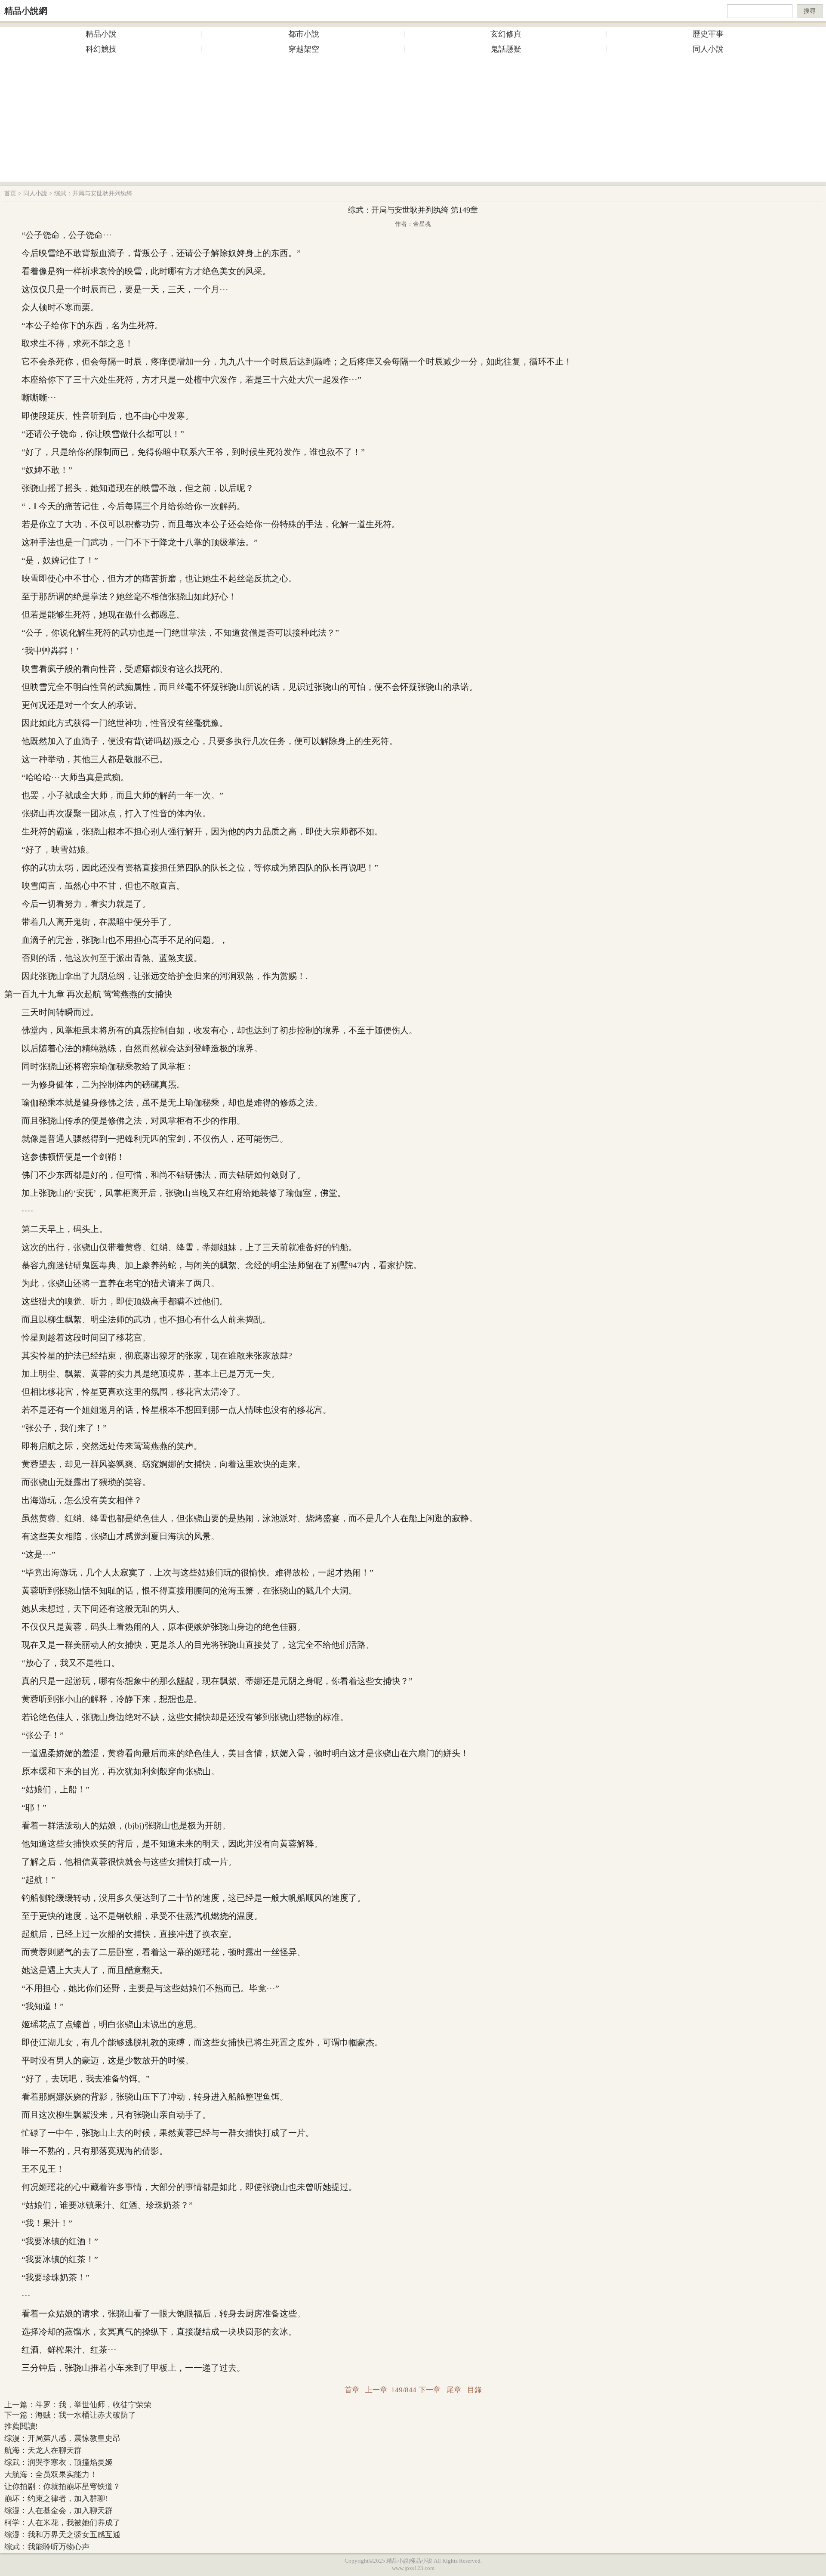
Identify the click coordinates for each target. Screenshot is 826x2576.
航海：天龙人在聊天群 (43, 2450)
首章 (352, 2390)
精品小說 (101, 34)
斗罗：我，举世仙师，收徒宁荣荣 (93, 2405)
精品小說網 (26, 11)
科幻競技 (101, 49)
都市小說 (304, 34)
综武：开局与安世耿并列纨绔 (93, 193)
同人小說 (708, 49)
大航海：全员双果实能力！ (51, 2474)
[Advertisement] (413, 121)
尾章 (454, 2390)
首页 (10, 193)
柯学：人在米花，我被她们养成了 (62, 2523)
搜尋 (810, 11)
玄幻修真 (506, 34)
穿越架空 (304, 49)
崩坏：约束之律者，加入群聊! (56, 2499)
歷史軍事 (708, 34)
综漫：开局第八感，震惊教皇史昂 (62, 2438)
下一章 (430, 2390)
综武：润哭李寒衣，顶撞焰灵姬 (59, 2462)
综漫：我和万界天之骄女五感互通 (62, 2535)
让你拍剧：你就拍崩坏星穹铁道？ (62, 2486)
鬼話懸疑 (506, 49)
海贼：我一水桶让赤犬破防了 (86, 2415)
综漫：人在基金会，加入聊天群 (59, 2511)
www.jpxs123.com (413, 2568)
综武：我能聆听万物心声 (47, 2547)
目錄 (475, 2390)
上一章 (376, 2390)
